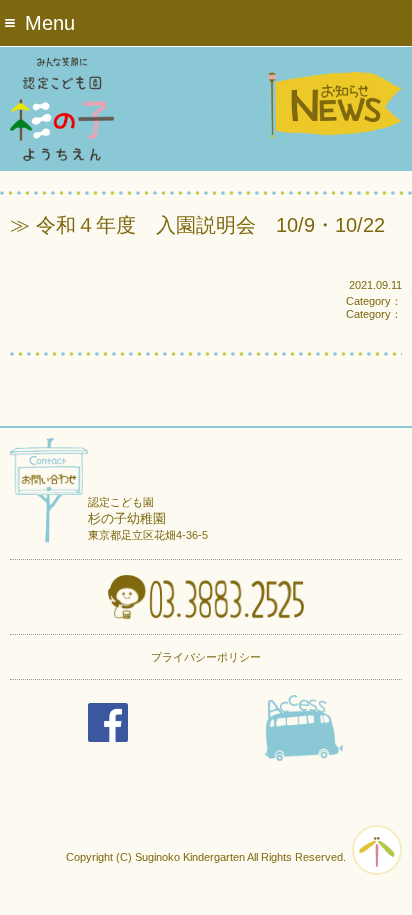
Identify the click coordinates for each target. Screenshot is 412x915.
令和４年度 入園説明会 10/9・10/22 (210, 225)
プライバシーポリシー (206, 657)
